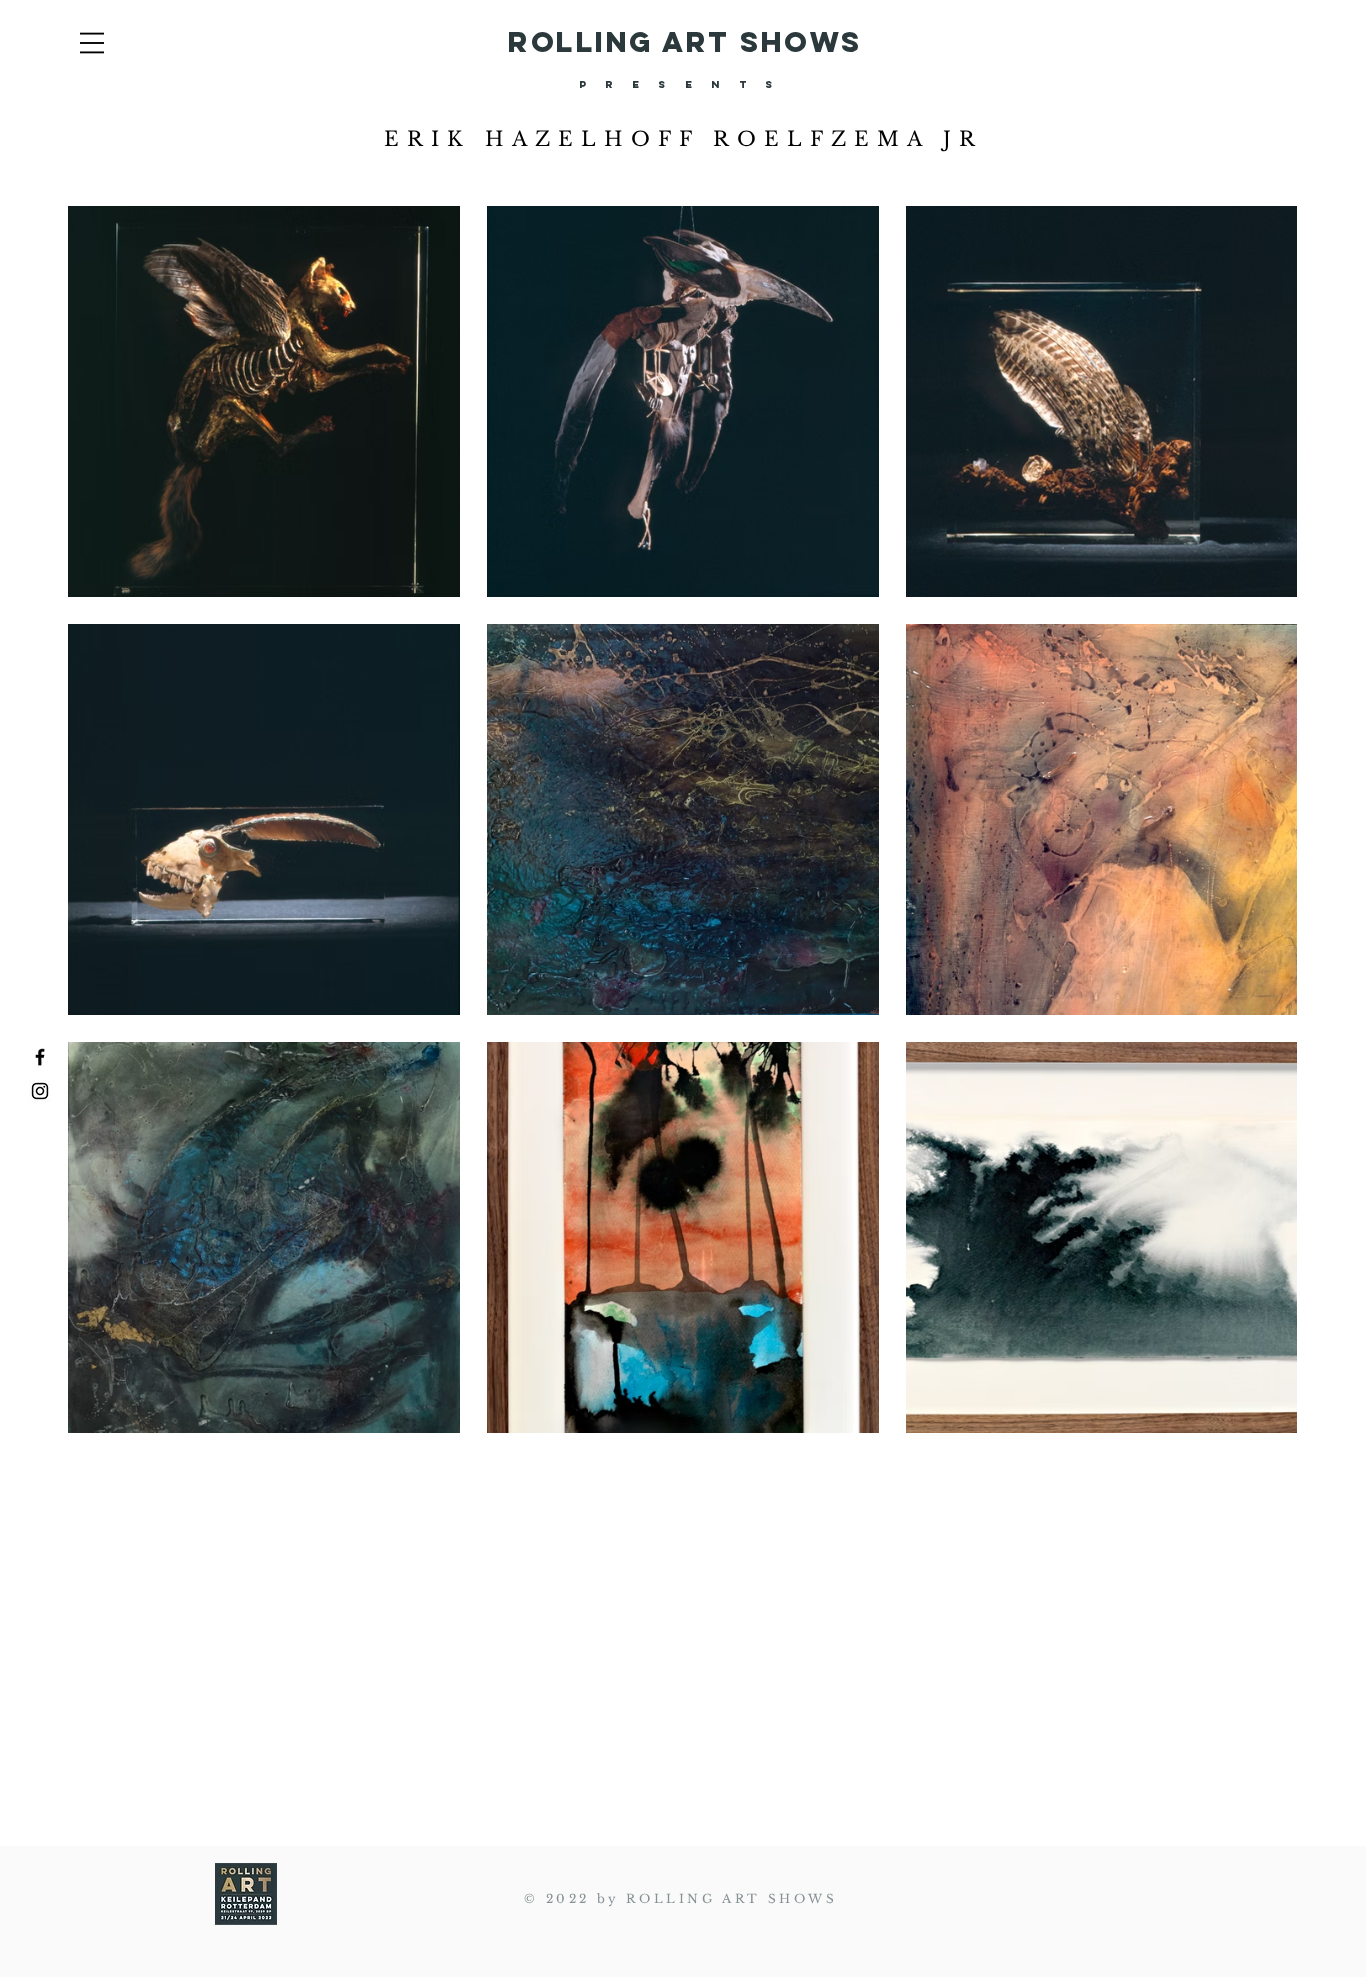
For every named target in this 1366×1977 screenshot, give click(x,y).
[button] (92, 43)
